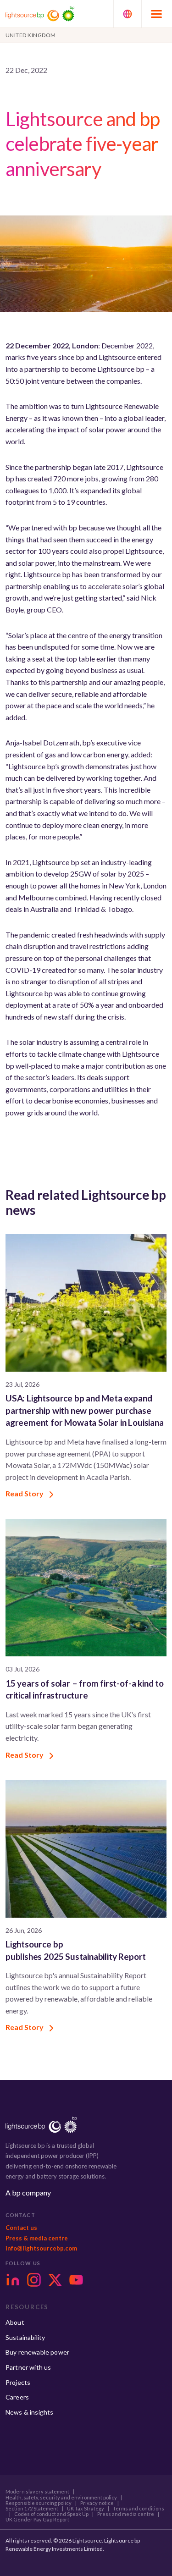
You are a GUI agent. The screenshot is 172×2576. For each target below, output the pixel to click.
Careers (17, 2397)
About (15, 2322)
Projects (18, 2382)
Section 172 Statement (32, 2509)
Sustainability (25, 2337)
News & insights (29, 2412)
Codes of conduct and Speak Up (51, 2514)
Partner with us (28, 2367)
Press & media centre (37, 2238)
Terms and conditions (139, 2509)
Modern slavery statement (37, 2492)
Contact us (21, 2228)
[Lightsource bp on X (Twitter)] (55, 2280)
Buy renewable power (37, 2352)
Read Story (25, 1493)
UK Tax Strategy (86, 2509)
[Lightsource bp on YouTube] (76, 2280)
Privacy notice (97, 2503)
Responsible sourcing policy (39, 2503)
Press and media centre (126, 2514)
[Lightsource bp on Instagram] (34, 2280)
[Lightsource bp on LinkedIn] (13, 2280)
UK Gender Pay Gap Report (37, 2520)
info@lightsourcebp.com (41, 2248)
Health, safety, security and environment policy (61, 2498)
